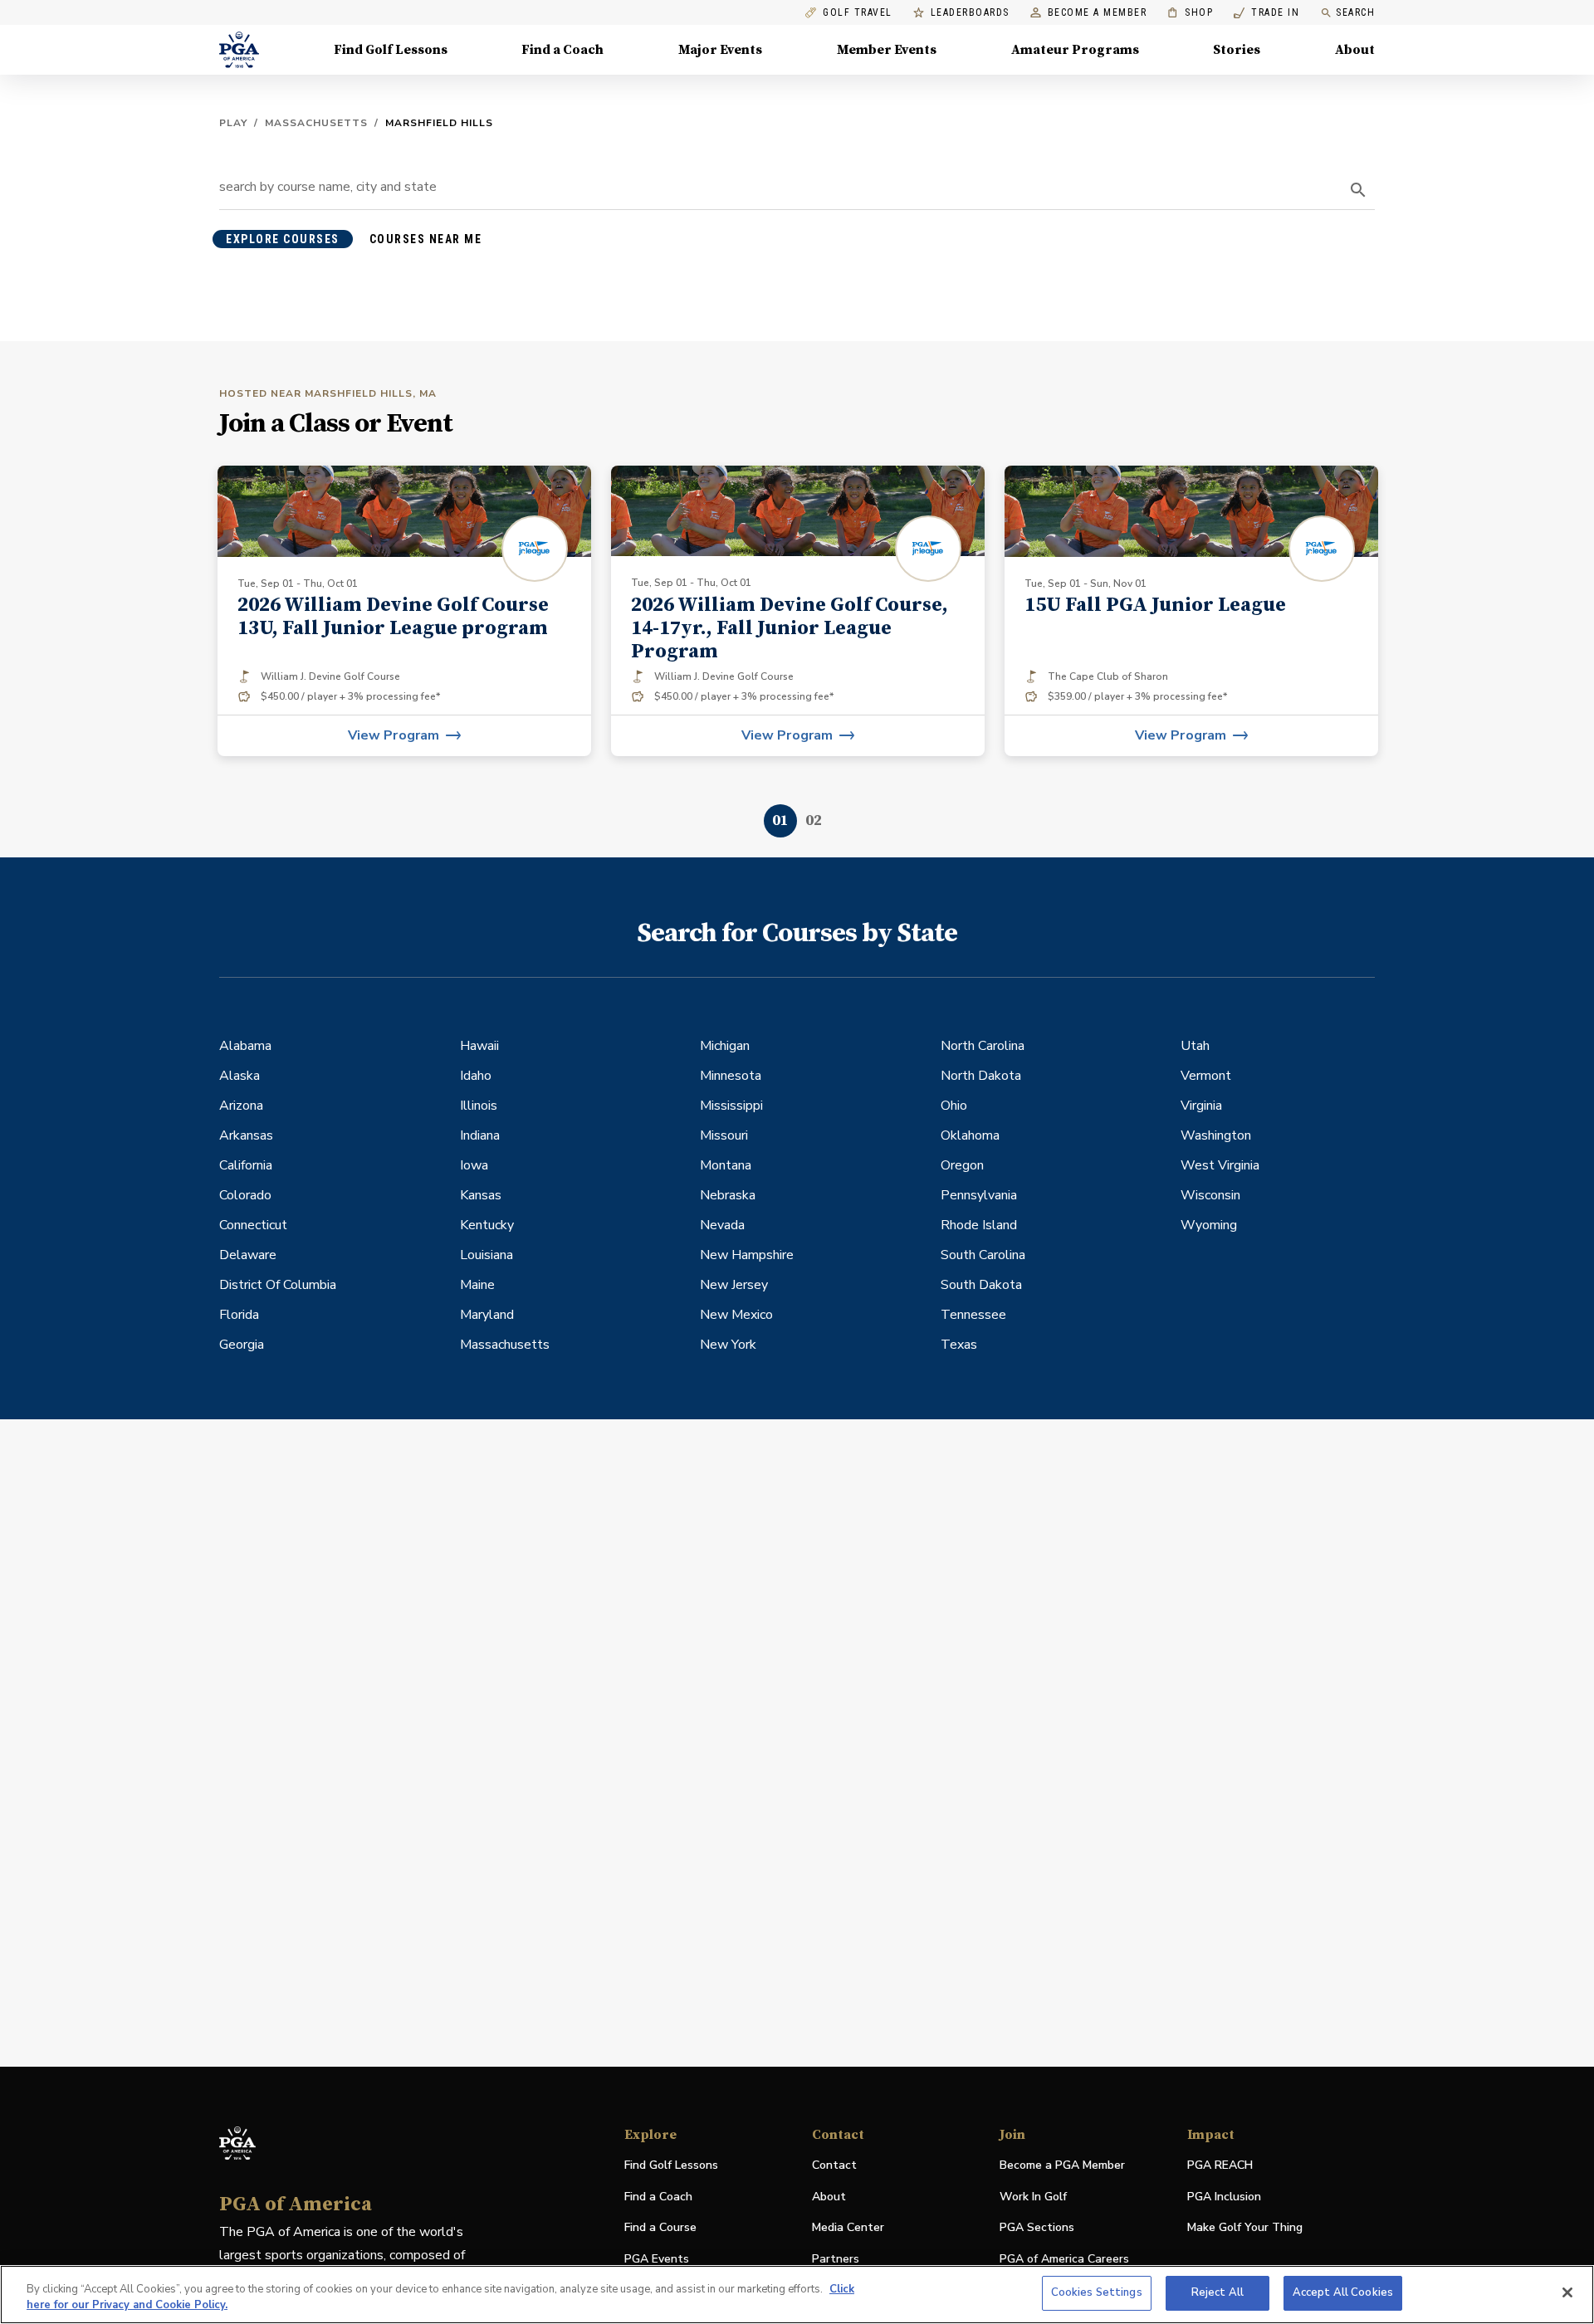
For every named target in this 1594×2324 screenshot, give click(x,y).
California (246, 1165)
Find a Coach (562, 50)
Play (233, 123)
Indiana (480, 1135)
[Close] (1567, 2292)
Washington (1216, 1135)
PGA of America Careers (1064, 2260)
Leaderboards (970, 13)
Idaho (476, 1076)
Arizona (241, 1106)
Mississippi (731, 1106)
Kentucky (487, 1225)
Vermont (1206, 1076)
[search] (1358, 190)
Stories (1237, 50)
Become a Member (1098, 13)
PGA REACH (1220, 2166)
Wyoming (1209, 1225)
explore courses (283, 239)
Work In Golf (1033, 2197)
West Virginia (1220, 1165)
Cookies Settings (1097, 2292)
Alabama (245, 1046)
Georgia (242, 1345)
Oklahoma (970, 1135)
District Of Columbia (278, 1285)
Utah (1195, 1046)
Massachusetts (316, 123)
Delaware (248, 1255)
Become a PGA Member (1062, 2165)
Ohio (954, 1106)
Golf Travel (858, 13)
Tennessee (973, 1315)
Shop (1190, 13)
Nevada (722, 1225)
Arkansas (246, 1135)
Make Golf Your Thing (1245, 2228)
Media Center (848, 2228)
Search (1355, 12)
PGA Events (657, 2259)
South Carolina (983, 1255)
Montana (726, 1165)
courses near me (426, 239)
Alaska (240, 1076)
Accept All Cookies (1343, 2292)
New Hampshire (747, 1255)
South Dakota (981, 1285)
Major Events (720, 50)
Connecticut (253, 1225)
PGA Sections (1037, 2227)
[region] (797, 2295)
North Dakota (981, 1076)
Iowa (474, 1165)
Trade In (1266, 13)
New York (728, 1345)
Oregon (962, 1165)
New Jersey (734, 1285)
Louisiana (487, 1255)
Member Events (887, 50)
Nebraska (728, 1195)
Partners (836, 2259)
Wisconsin (1210, 1195)
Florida (239, 1315)
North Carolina (983, 1046)
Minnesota (731, 1076)
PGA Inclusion (1224, 2197)
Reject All (1218, 2292)
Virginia (1201, 1106)
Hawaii (479, 1046)
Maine (477, 1285)
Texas (959, 1345)
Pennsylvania (979, 1195)
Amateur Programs (1075, 50)
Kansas (481, 1195)
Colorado (245, 1195)
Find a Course (660, 2227)
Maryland (487, 1315)
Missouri (724, 1135)
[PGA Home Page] (239, 50)
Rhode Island (979, 1225)
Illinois (479, 1106)
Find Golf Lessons (391, 50)
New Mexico (736, 1315)
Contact (834, 2165)
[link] (404, 611)
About (1355, 50)
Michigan (725, 1046)
